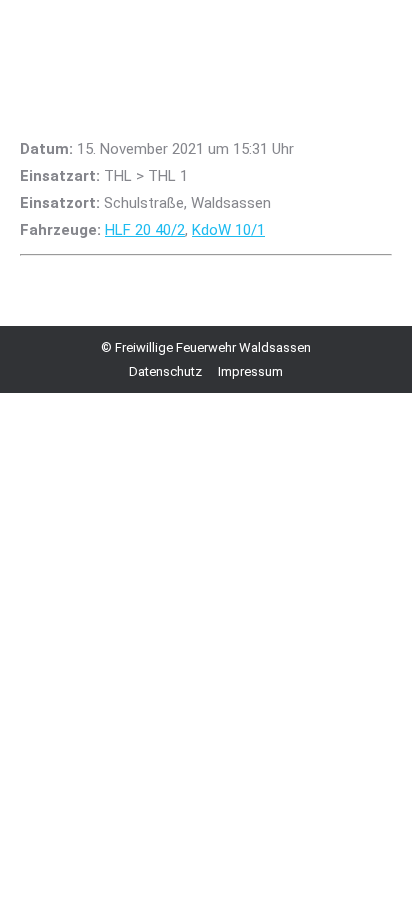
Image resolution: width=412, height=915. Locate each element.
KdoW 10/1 (228, 230)
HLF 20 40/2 (145, 230)
